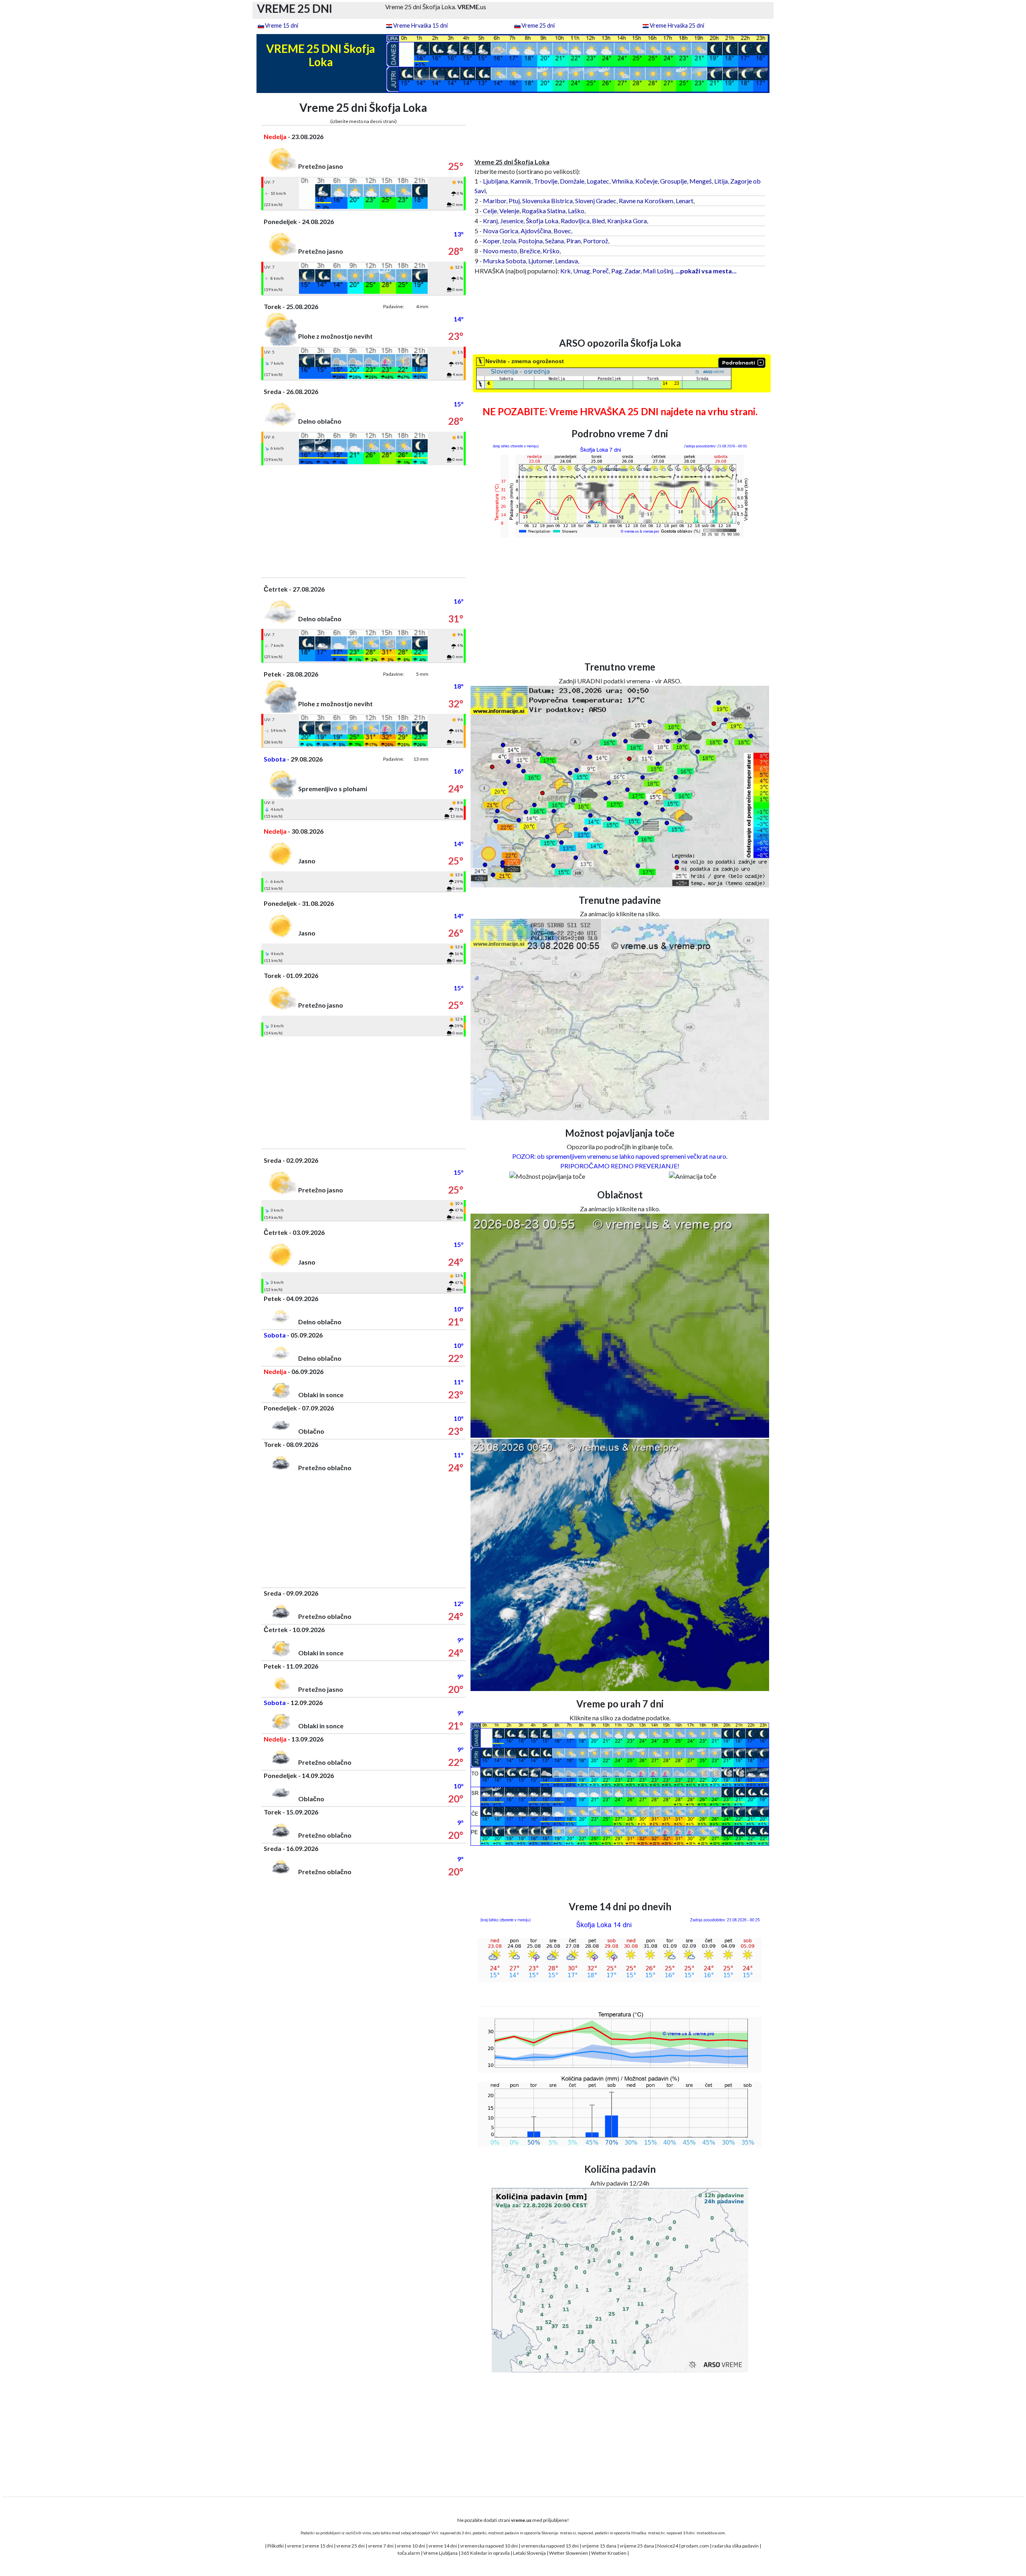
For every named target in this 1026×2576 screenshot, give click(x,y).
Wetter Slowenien (569, 2553)
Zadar (632, 271)
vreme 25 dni (350, 2546)
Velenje (509, 211)
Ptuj (514, 201)
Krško (551, 251)
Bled (598, 221)
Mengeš (701, 181)
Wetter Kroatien (609, 2553)
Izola (509, 241)
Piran (574, 241)
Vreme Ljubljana (440, 2553)
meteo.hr (656, 2533)
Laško (576, 211)
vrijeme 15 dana (599, 2546)
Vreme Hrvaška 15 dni (420, 25)
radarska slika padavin (735, 2546)
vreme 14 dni (443, 2546)
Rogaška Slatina (544, 211)
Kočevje (646, 181)
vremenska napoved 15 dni (550, 2546)
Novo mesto (500, 251)
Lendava (567, 261)
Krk (566, 271)
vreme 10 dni (411, 2546)
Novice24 (668, 2546)
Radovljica (575, 221)
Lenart (685, 201)
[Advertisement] (364, 521)
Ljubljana (495, 181)
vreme (294, 2546)
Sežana (554, 241)
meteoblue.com (711, 2533)
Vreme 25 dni (538, 25)
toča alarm (409, 2553)
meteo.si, (568, 2533)
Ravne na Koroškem (646, 201)
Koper (491, 241)
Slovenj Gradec (596, 201)
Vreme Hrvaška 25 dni (677, 25)
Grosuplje (674, 181)
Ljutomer (540, 261)
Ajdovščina (536, 231)
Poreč (601, 271)
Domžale (572, 181)
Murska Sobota (504, 261)
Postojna (530, 241)
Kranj (490, 221)
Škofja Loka (542, 221)
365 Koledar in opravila (485, 2553)
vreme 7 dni (381, 2546)
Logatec (598, 181)
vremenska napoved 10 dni (489, 2546)
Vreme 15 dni (282, 25)
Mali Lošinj (658, 271)
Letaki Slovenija (529, 2553)
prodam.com (695, 2546)
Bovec (562, 231)
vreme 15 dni (319, 2546)
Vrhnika (622, 181)
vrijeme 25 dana (637, 2546)
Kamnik (521, 181)
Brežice (530, 251)
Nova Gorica (501, 231)
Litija (721, 181)
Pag (617, 271)
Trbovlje (546, 181)
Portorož (596, 241)
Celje (490, 211)
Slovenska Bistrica (547, 201)
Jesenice (512, 221)
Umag (582, 271)
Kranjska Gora (627, 221)
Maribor (495, 201)
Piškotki (276, 2546)
